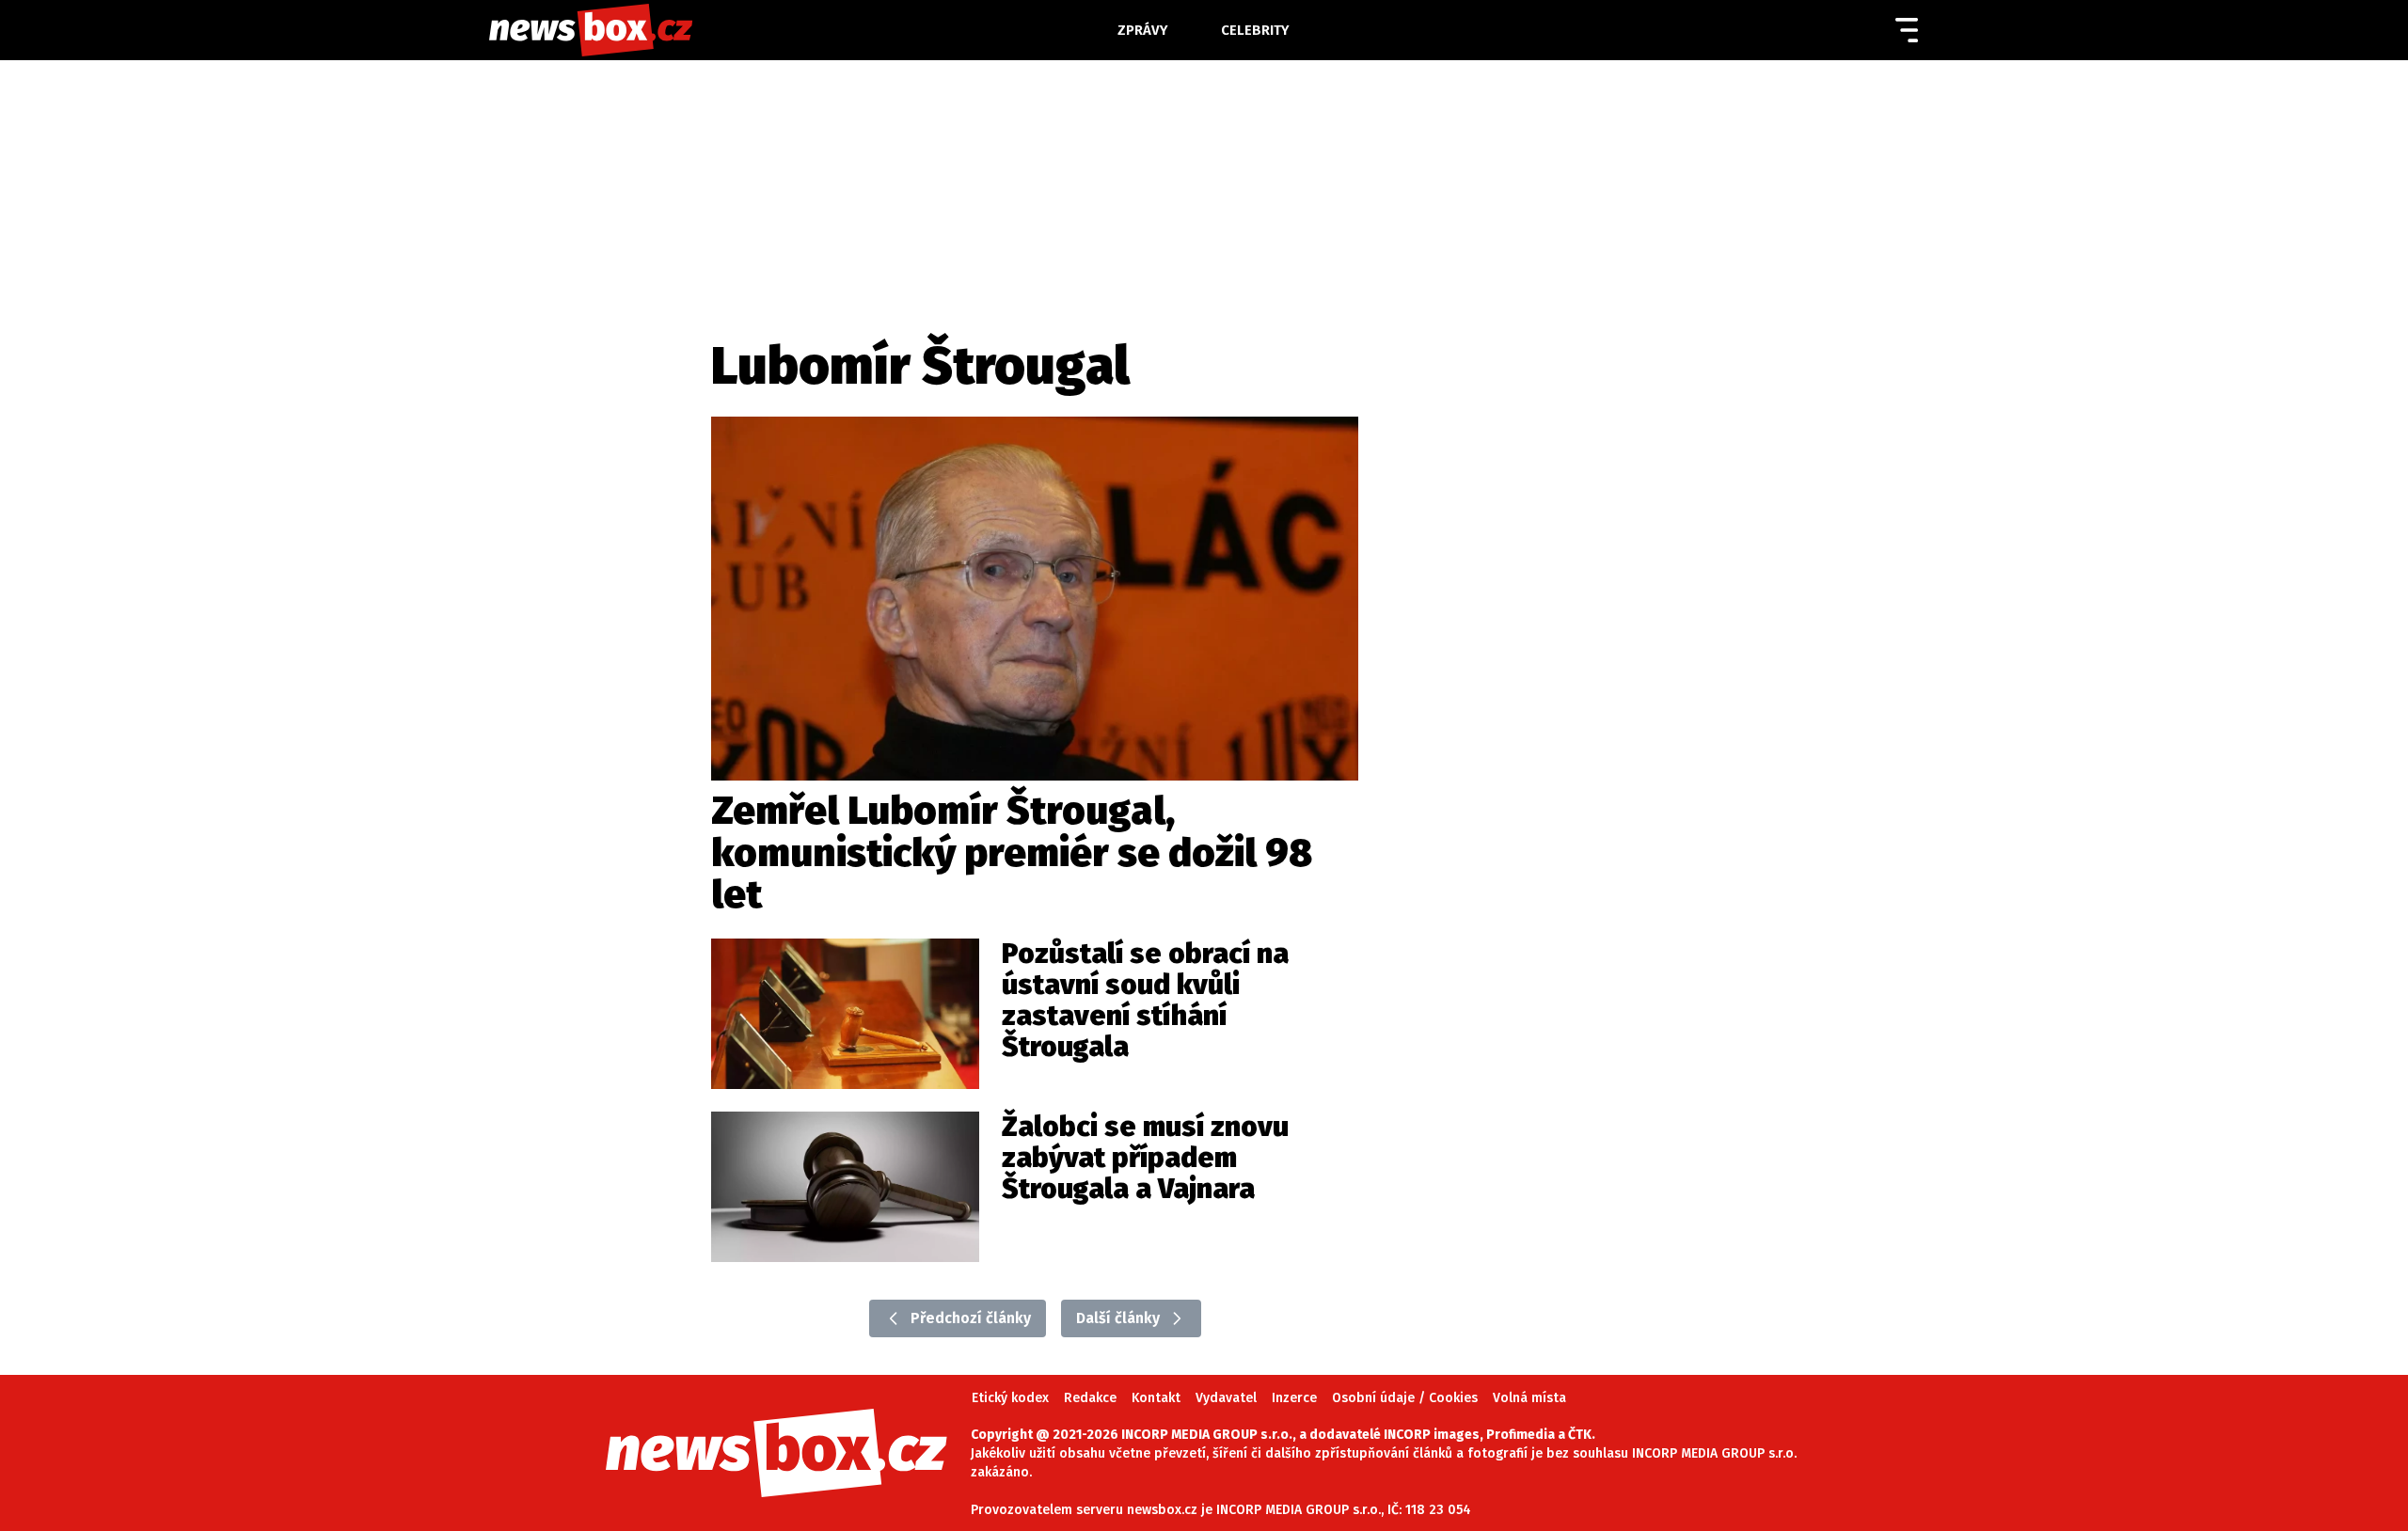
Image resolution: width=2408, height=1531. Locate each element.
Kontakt (1156, 1398)
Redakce (1090, 1398)
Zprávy (1143, 30)
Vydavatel (1226, 1398)
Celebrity (1255, 30)
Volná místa (1529, 1398)
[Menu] (1907, 30)
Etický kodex (1010, 1398)
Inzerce (1294, 1398)
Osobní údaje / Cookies (1405, 1398)
